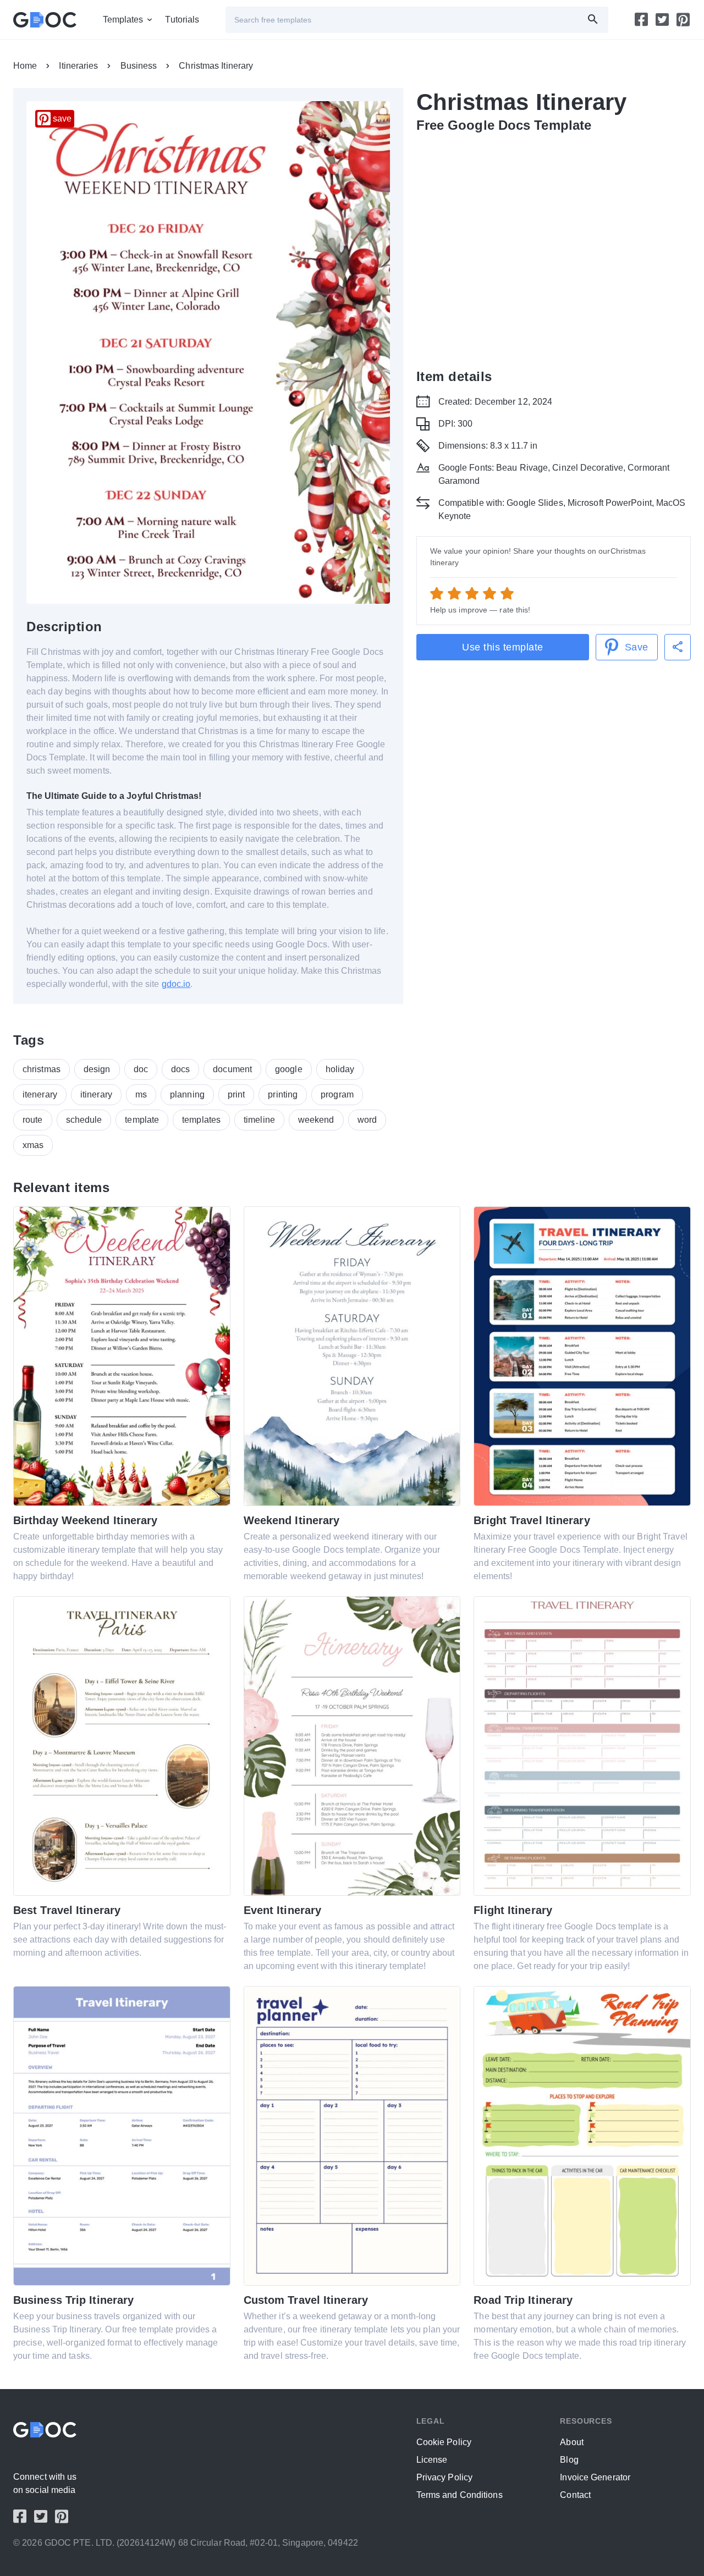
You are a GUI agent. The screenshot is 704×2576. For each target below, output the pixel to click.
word (367, 1120)
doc (141, 1069)
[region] (554, 249)
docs (180, 1069)
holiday (340, 1069)
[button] (678, 647)
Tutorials (182, 20)
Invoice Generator (595, 2477)
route (33, 1120)
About (572, 2442)
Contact (575, 2495)
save (62, 118)
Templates (123, 20)
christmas (42, 1069)
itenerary (40, 1094)
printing (283, 1094)
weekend (316, 1120)
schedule (84, 1120)
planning (187, 1094)
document (232, 1069)
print (237, 1094)
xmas (33, 1145)
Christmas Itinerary (216, 66)
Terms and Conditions (460, 2495)
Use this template (503, 647)
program (337, 1094)
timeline (259, 1120)
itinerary (96, 1094)
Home (25, 66)
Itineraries (78, 66)
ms (141, 1094)
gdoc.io (176, 984)
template (142, 1120)
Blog (569, 2460)
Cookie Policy (444, 2442)
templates (201, 1120)
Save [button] (637, 647)
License (432, 2460)
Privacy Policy (444, 2477)
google (289, 1069)
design (97, 1069)
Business (139, 66)
